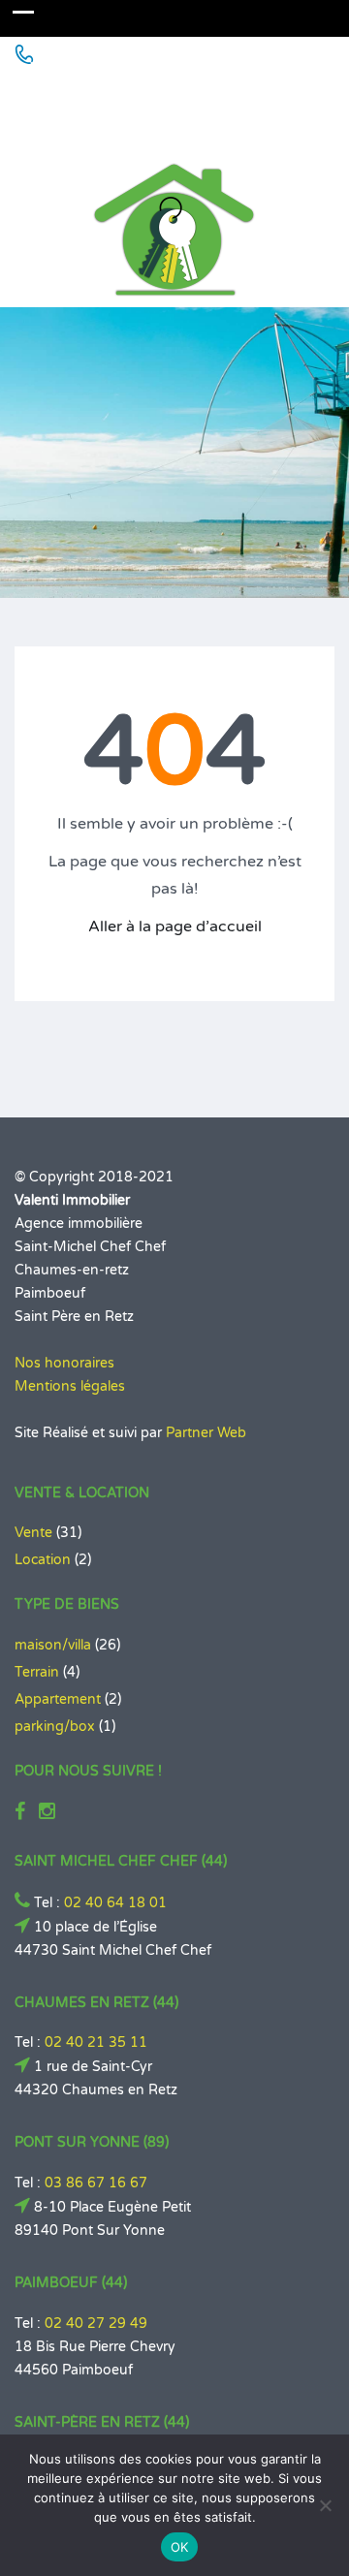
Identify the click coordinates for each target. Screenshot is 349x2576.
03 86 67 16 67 (96, 2183)
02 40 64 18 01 (115, 1903)
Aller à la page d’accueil (175, 927)
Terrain (37, 1672)
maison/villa (53, 1645)
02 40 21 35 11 (96, 2042)
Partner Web (206, 1433)
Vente (33, 1533)
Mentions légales (70, 1386)
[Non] (325, 2505)
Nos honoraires (64, 1363)
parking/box (55, 1727)
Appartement (58, 1699)
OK (180, 2547)
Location (43, 1560)
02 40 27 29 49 (96, 2324)
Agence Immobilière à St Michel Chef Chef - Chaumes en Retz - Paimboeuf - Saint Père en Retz (171, 108)
